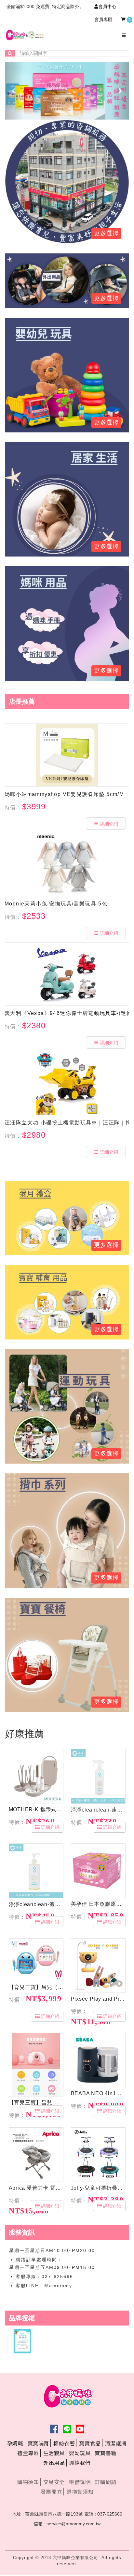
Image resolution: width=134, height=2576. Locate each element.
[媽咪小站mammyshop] (67, 755)
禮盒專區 (28, 2453)
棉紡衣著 (64, 2443)
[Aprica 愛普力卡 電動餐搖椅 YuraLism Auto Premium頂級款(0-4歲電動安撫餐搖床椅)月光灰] (36, 2155)
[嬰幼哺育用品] (67, 1302)
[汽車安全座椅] (67, 280)
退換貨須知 (80, 2492)
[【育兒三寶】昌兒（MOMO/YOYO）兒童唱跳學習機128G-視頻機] (36, 1960)
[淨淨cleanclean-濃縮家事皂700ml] (36, 1871)
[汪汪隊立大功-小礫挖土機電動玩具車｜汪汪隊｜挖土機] (67, 1083)
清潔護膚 (116, 2443)
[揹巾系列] (67, 1530)
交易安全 (54, 2482)
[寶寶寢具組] (67, 499)
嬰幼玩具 (80, 2453)
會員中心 (107, 6)
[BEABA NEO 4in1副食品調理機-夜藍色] (98, 2060)
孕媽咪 (15, 2443)
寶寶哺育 (38, 2443)
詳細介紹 (109, 824)
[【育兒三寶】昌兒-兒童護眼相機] (36, 2065)
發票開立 (51, 2492)
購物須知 (28, 2482)
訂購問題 (105, 2482)
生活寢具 (54, 2453)
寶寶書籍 (105, 2453)
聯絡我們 (80, 2463)
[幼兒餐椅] (67, 1654)
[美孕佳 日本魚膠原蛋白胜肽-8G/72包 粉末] (98, 1871)
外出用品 (54, 2463)
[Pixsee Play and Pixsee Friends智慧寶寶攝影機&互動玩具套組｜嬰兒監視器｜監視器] (98, 1966)
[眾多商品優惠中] (67, 181)
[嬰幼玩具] (67, 1406)
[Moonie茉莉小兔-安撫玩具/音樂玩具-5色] (67, 865)
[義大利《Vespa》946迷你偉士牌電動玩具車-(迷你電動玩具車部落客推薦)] (67, 974)
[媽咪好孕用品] (67, 623)
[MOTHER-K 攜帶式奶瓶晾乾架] (36, 1776)
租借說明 (80, 2482)
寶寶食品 (90, 2443)
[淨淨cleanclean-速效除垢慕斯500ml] (98, 1776)
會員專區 (103, 19)
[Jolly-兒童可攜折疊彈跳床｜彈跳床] (98, 2155)
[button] (14, 91)
